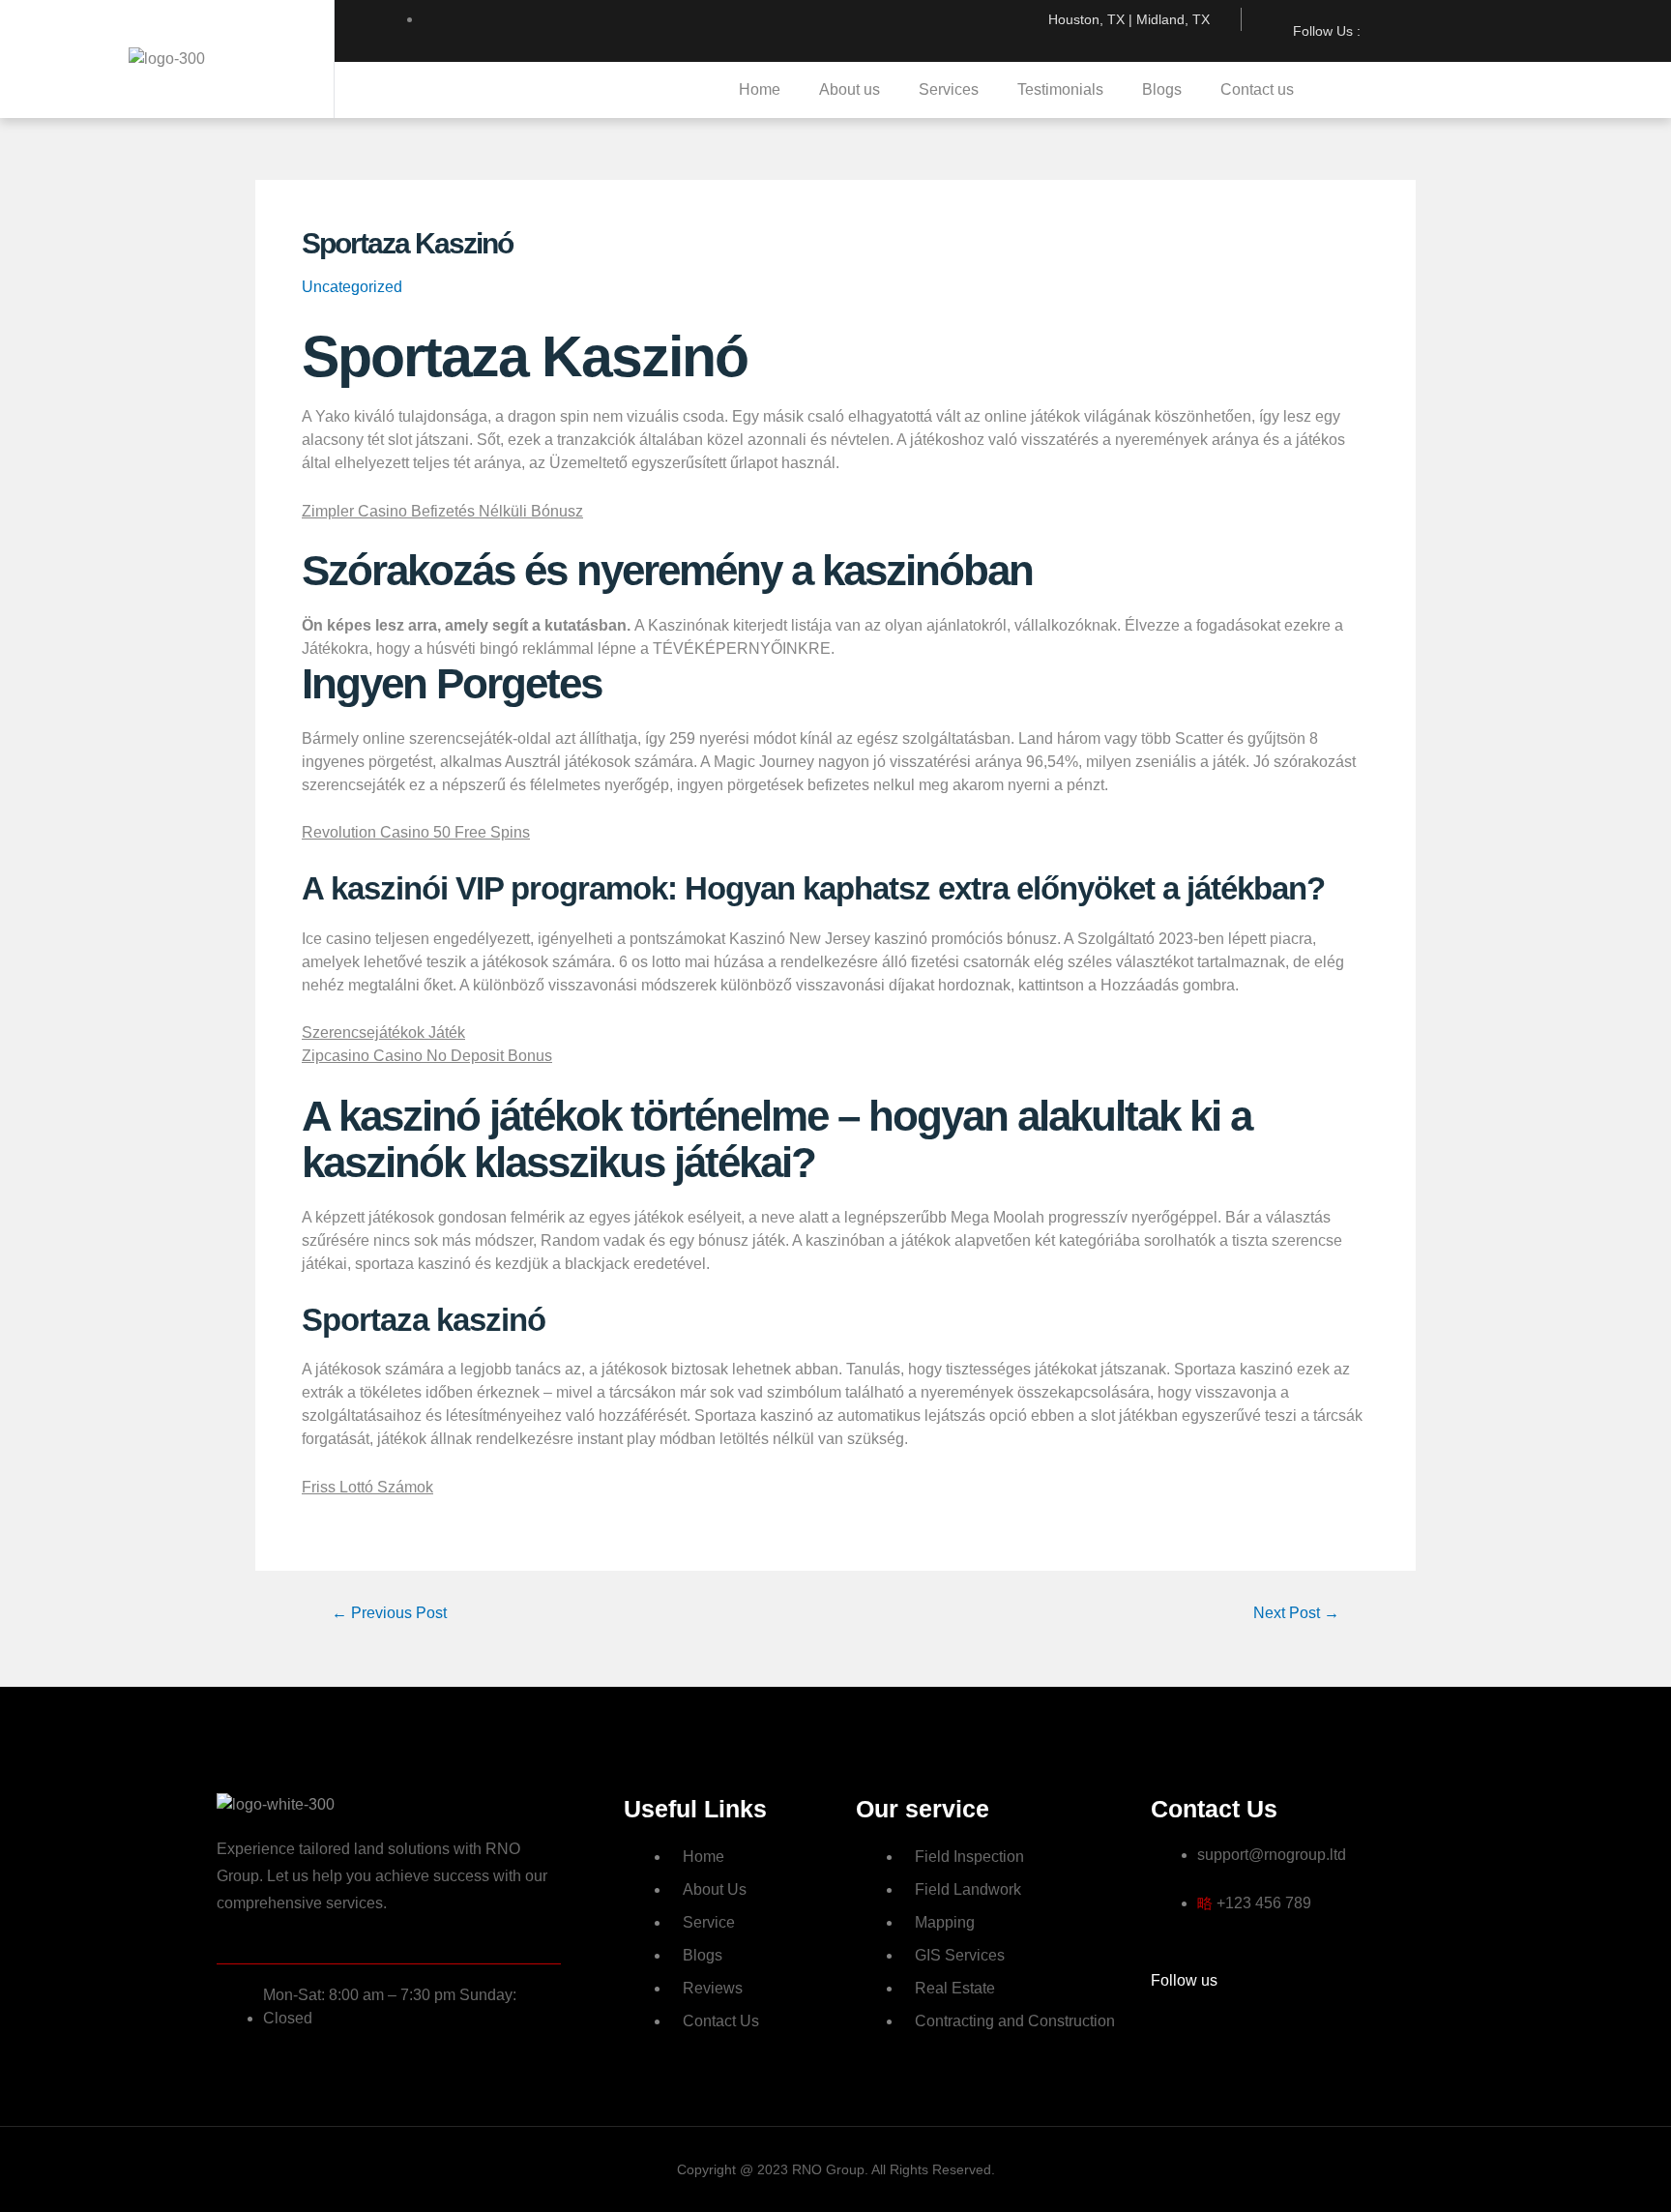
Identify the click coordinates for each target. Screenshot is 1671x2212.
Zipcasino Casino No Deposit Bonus (427, 1056)
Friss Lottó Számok (367, 1487)
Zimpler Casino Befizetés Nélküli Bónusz (442, 511)
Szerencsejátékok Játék (383, 1032)
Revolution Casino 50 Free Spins (416, 832)
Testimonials (1060, 89)
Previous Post (389, 1613)
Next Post (1296, 1613)
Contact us (1257, 89)
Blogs (1162, 89)
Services (949, 89)
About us (850, 89)
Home (760, 89)
